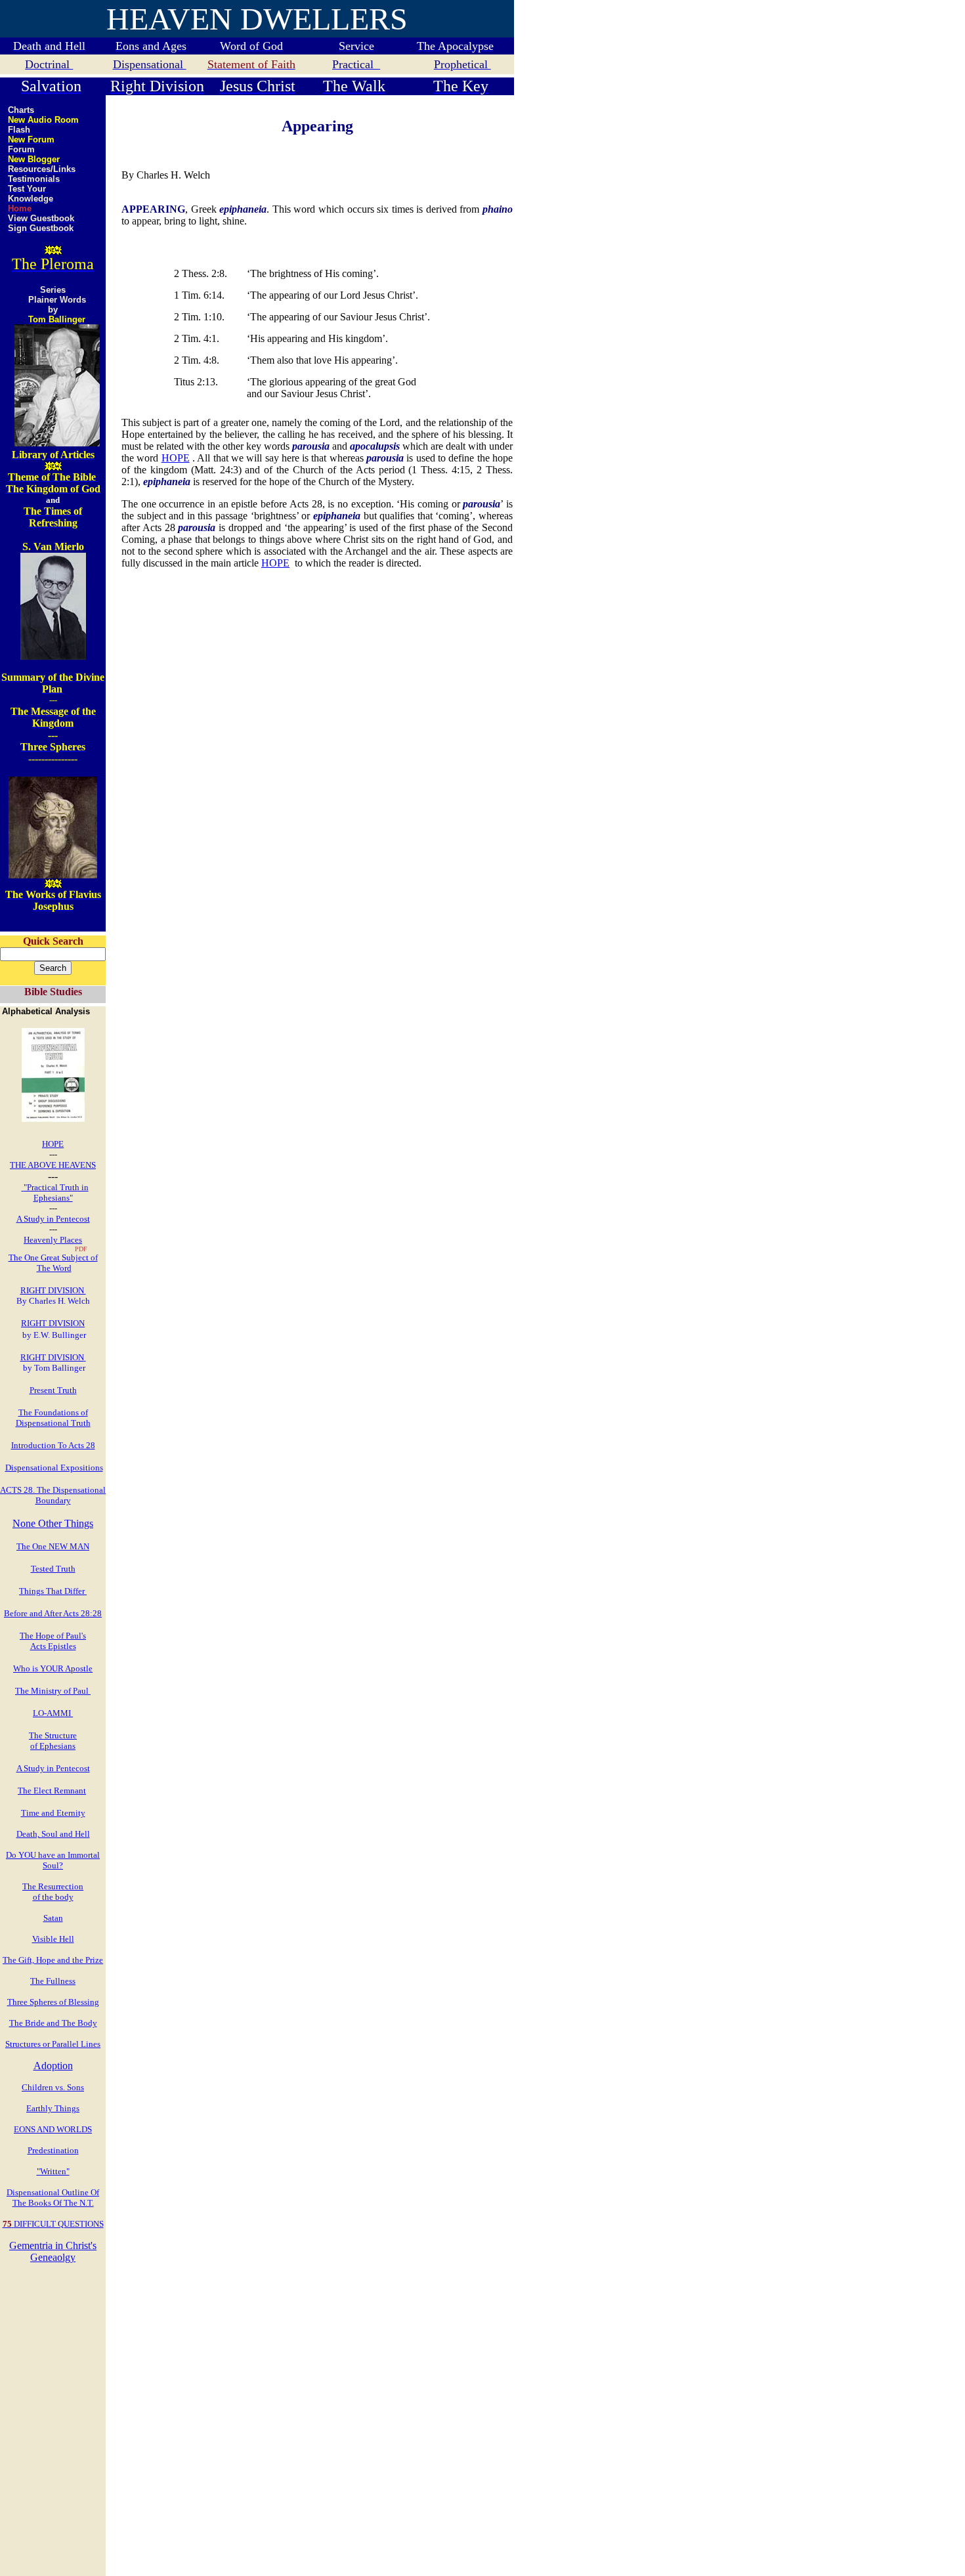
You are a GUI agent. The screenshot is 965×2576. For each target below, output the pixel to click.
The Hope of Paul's (53, 1636)
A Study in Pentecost (53, 1219)
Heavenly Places (53, 1240)
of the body (53, 1897)
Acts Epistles (53, 1646)
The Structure (53, 1735)
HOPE (53, 1144)
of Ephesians (53, 1746)
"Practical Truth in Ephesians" (56, 1192)
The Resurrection (53, 1886)
